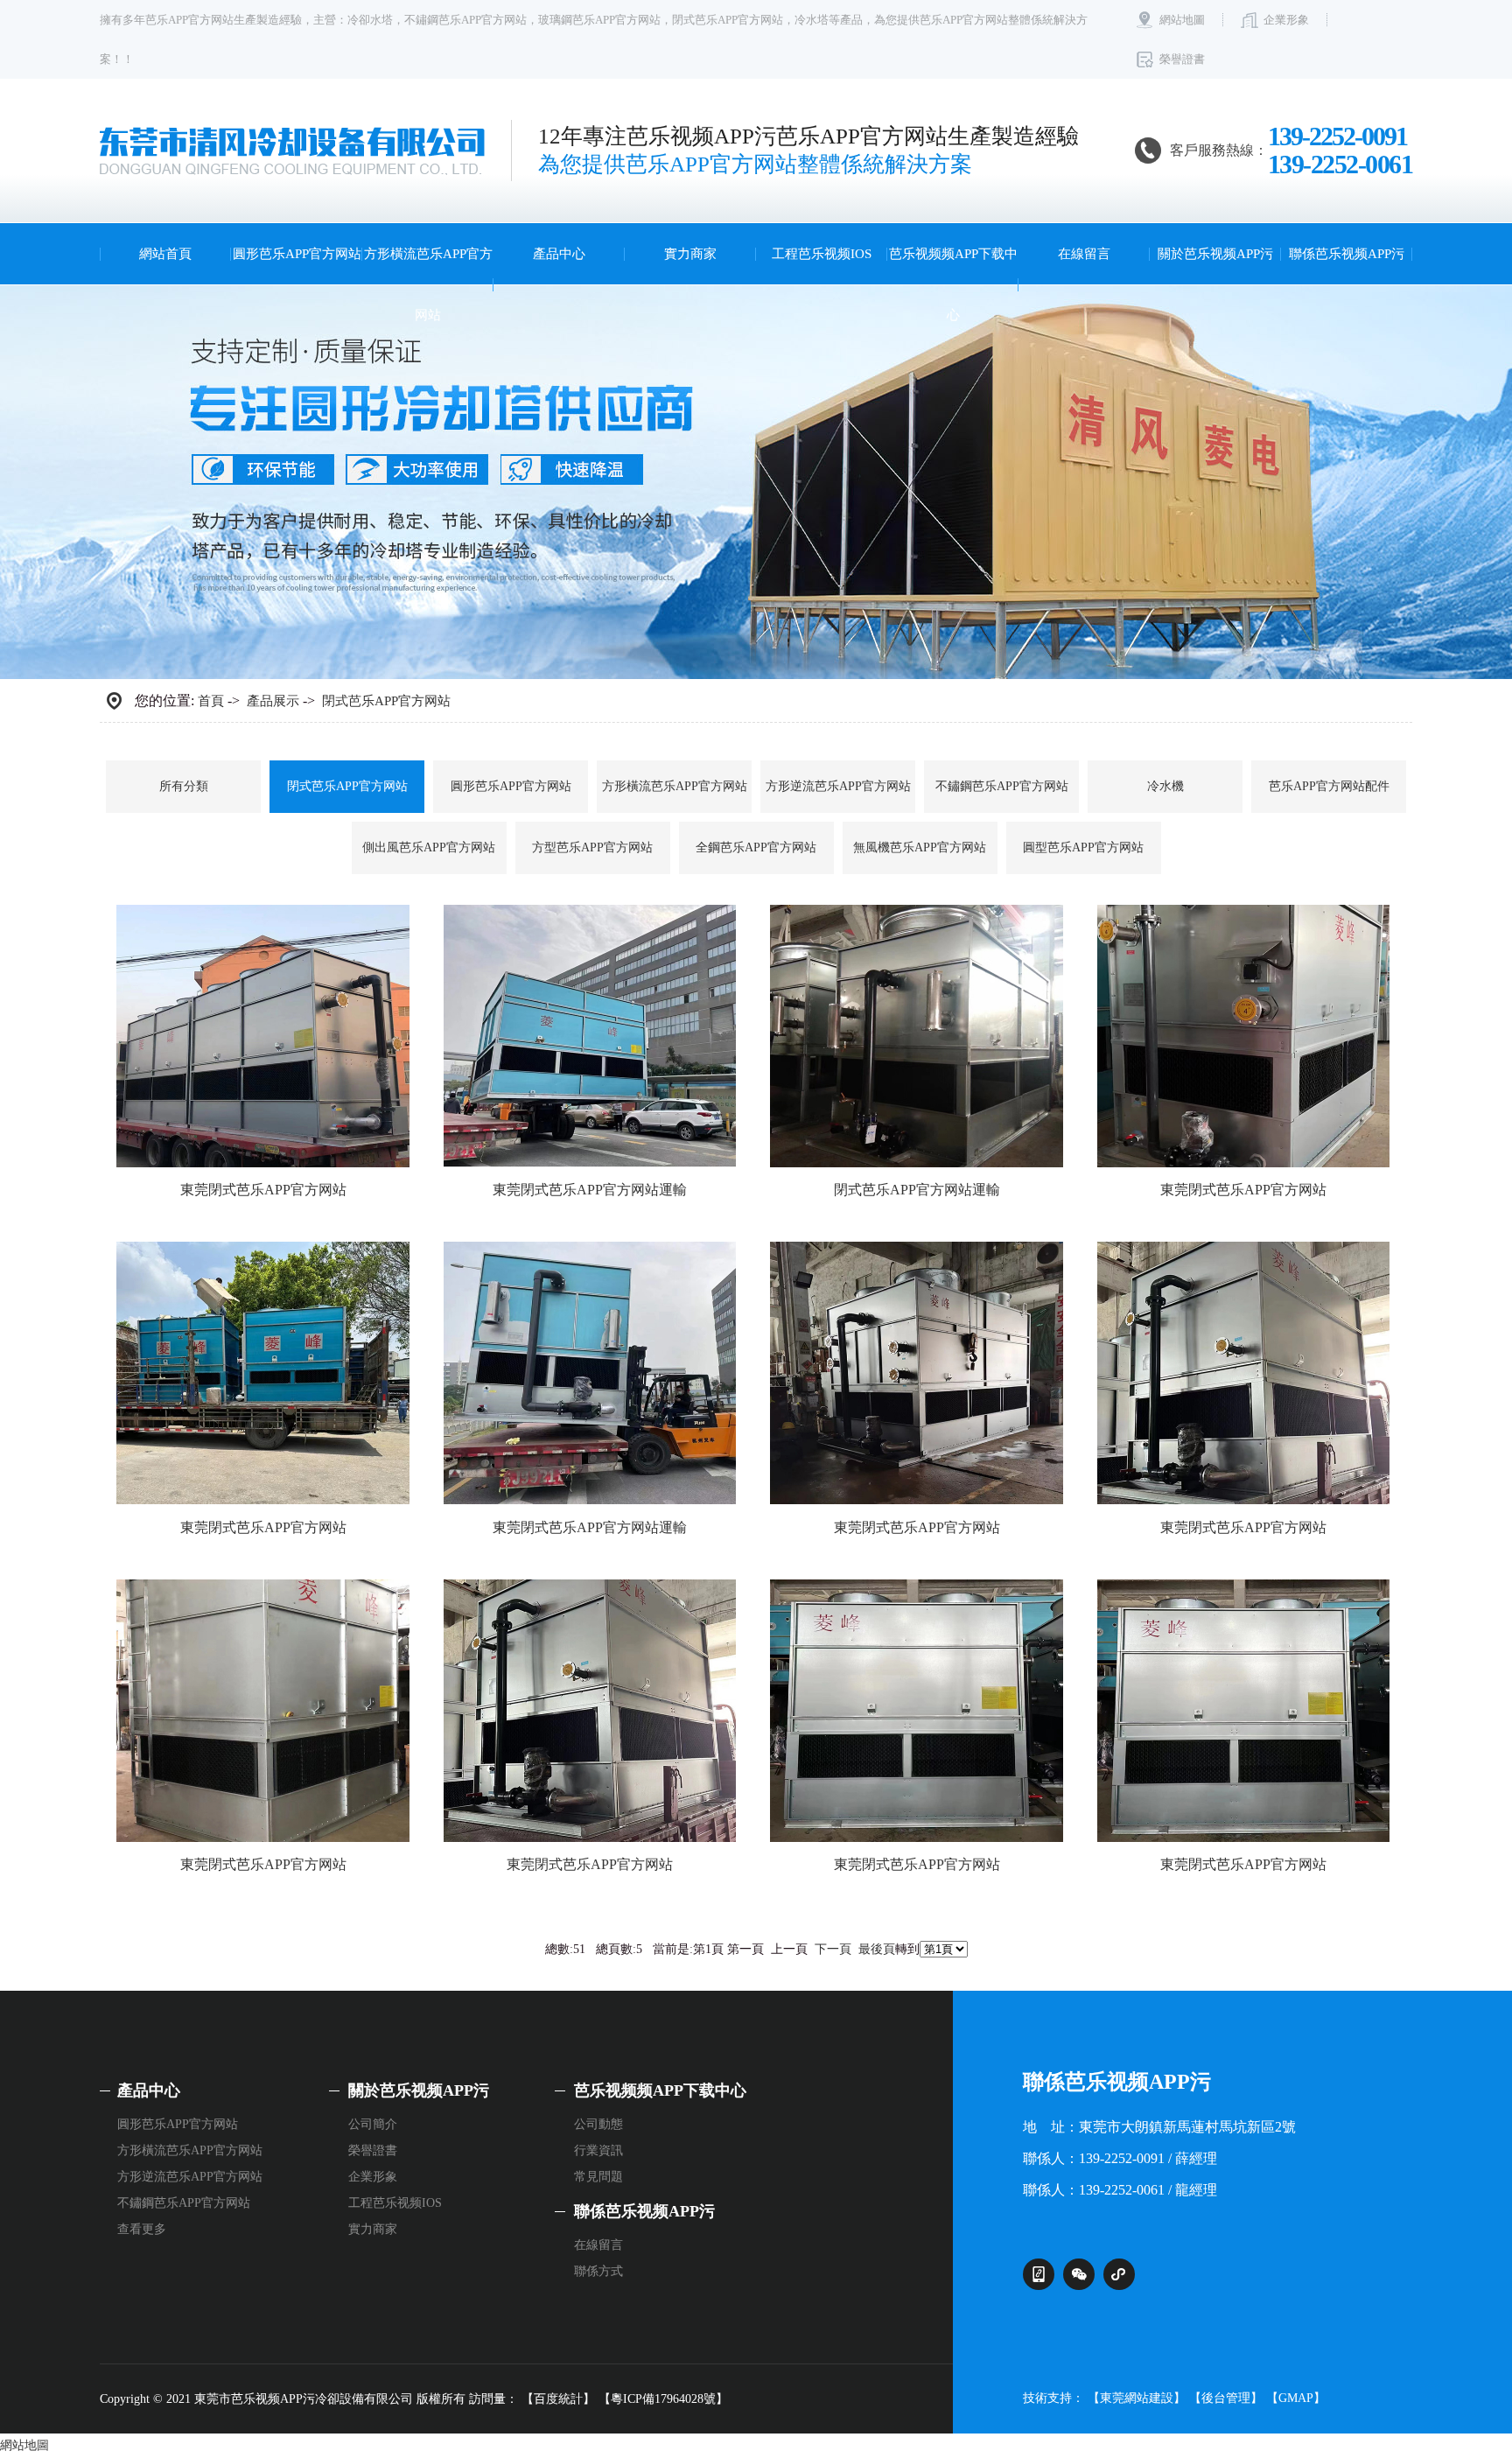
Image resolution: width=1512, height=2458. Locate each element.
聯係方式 (598, 2271)
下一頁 (833, 1949)
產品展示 (273, 701)
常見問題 (598, 2177)
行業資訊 (598, 2150)
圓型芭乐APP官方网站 (1083, 847)
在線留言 (1084, 254)
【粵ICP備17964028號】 (663, 2399)
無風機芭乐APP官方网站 (920, 847)
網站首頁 (165, 254)
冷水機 (1165, 786)
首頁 (211, 701)
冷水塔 (812, 20)
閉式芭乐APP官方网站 (728, 20)
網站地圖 (1182, 20)
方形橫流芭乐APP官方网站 (428, 284)
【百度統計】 (558, 2399)
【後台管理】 (1226, 2398)
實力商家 (690, 254)
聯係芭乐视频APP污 (1347, 254)
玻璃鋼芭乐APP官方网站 (599, 20)
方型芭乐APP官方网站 (592, 847)
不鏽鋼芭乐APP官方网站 (465, 20)
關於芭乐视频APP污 (1215, 254)
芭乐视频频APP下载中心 (953, 284)
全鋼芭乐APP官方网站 (756, 847)
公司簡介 (373, 2124)
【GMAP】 (1296, 2398)
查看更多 (142, 2229)
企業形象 (1286, 20)
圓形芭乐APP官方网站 (297, 254)
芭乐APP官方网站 (189, 20)
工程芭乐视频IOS (822, 254)
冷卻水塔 (370, 20)
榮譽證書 (1182, 59)
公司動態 (598, 2124)
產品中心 (559, 254)
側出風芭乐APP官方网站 (429, 847)
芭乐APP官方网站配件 (1329, 786)
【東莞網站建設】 (1137, 2398)
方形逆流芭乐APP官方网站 (838, 786)
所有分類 (184, 786)
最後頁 (877, 1949)
